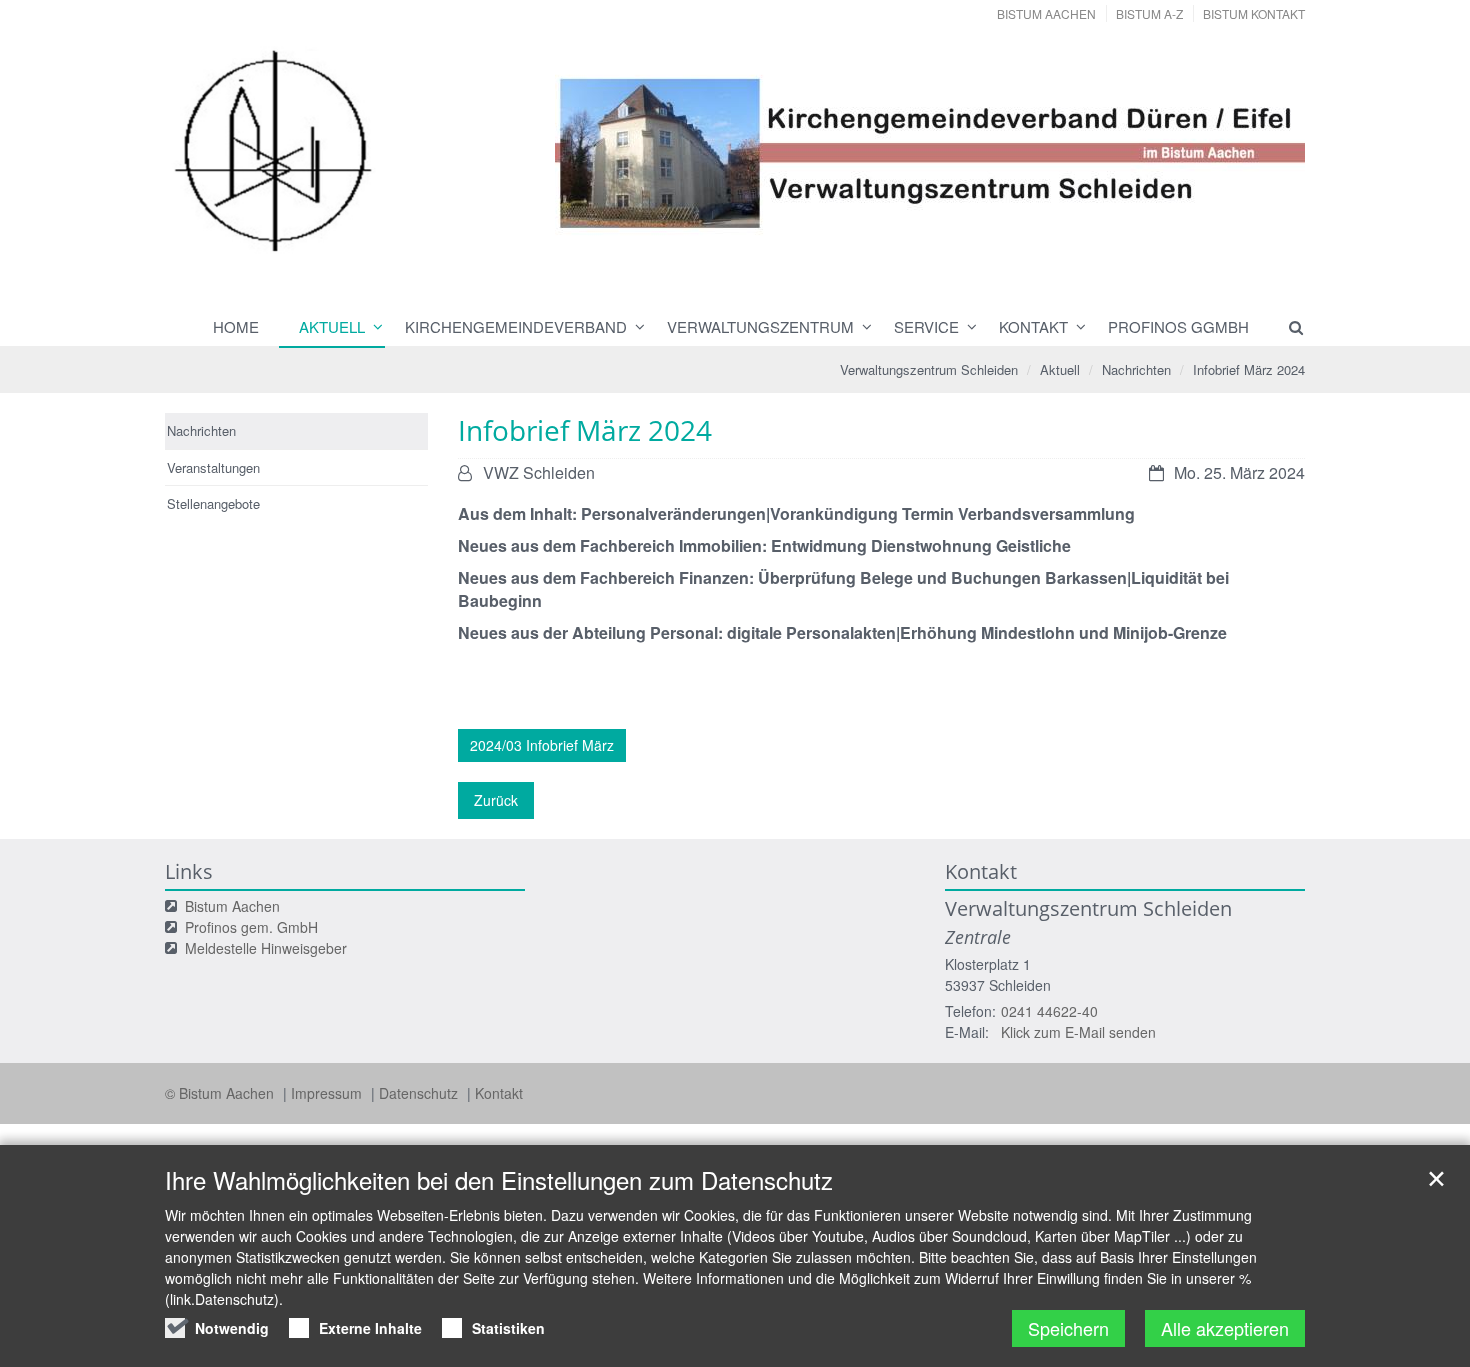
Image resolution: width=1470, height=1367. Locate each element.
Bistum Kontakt (1254, 13)
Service (926, 326)
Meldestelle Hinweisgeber (266, 948)
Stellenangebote (213, 503)
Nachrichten (1136, 369)
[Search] (1287, 327)
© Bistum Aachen (221, 1093)
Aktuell (332, 326)
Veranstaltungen (213, 467)
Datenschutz (420, 1093)
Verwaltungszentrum (760, 326)
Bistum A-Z (1149, 13)
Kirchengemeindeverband (516, 326)
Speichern (1068, 1328)
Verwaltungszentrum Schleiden (929, 369)
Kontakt (1033, 326)
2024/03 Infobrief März (542, 745)
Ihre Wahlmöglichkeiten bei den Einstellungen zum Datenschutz (499, 1180)
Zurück (496, 800)
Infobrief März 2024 (1249, 369)
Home (236, 326)
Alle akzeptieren (1225, 1328)
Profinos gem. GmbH (251, 927)
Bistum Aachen (1046, 13)
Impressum (328, 1093)
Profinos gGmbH (1178, 326)
